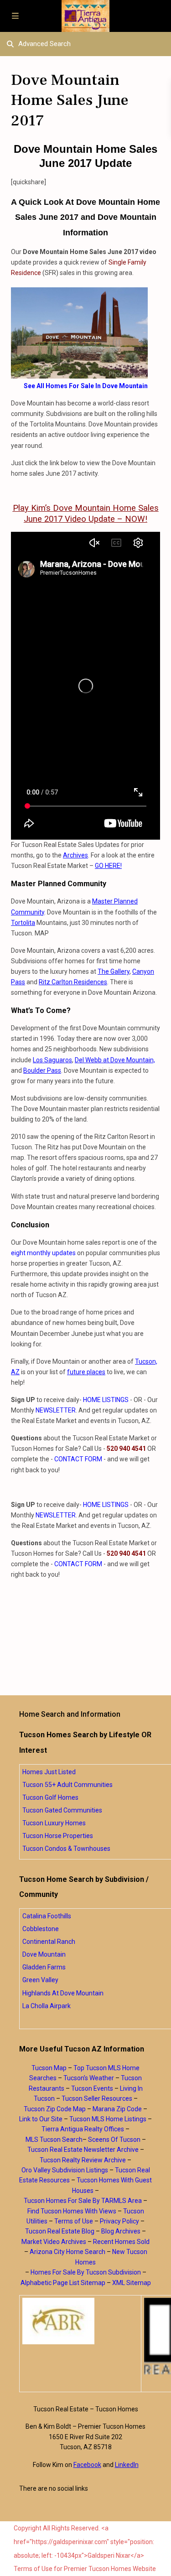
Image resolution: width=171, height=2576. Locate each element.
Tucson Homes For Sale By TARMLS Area (83, 2201)
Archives (75, 855)
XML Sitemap (132, 2283)
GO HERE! (108, 866)
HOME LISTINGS (106, 1400)
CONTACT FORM (78, 1459)
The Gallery (114, 971)
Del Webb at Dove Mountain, (115, 1060)
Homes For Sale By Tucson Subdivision (86, 2272)
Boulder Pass (42, 1070)
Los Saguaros (52, 1060)
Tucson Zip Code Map (55, 2109)
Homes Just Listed (49, 1772)
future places (86, 1372)
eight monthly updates (43, 1253)
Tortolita (23, 923)
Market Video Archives (54, 2242)
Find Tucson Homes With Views (72, 2211)
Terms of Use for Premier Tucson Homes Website (85, 2569)
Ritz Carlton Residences (73, 982)
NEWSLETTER (56, 1410)
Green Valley (40, 1980)
